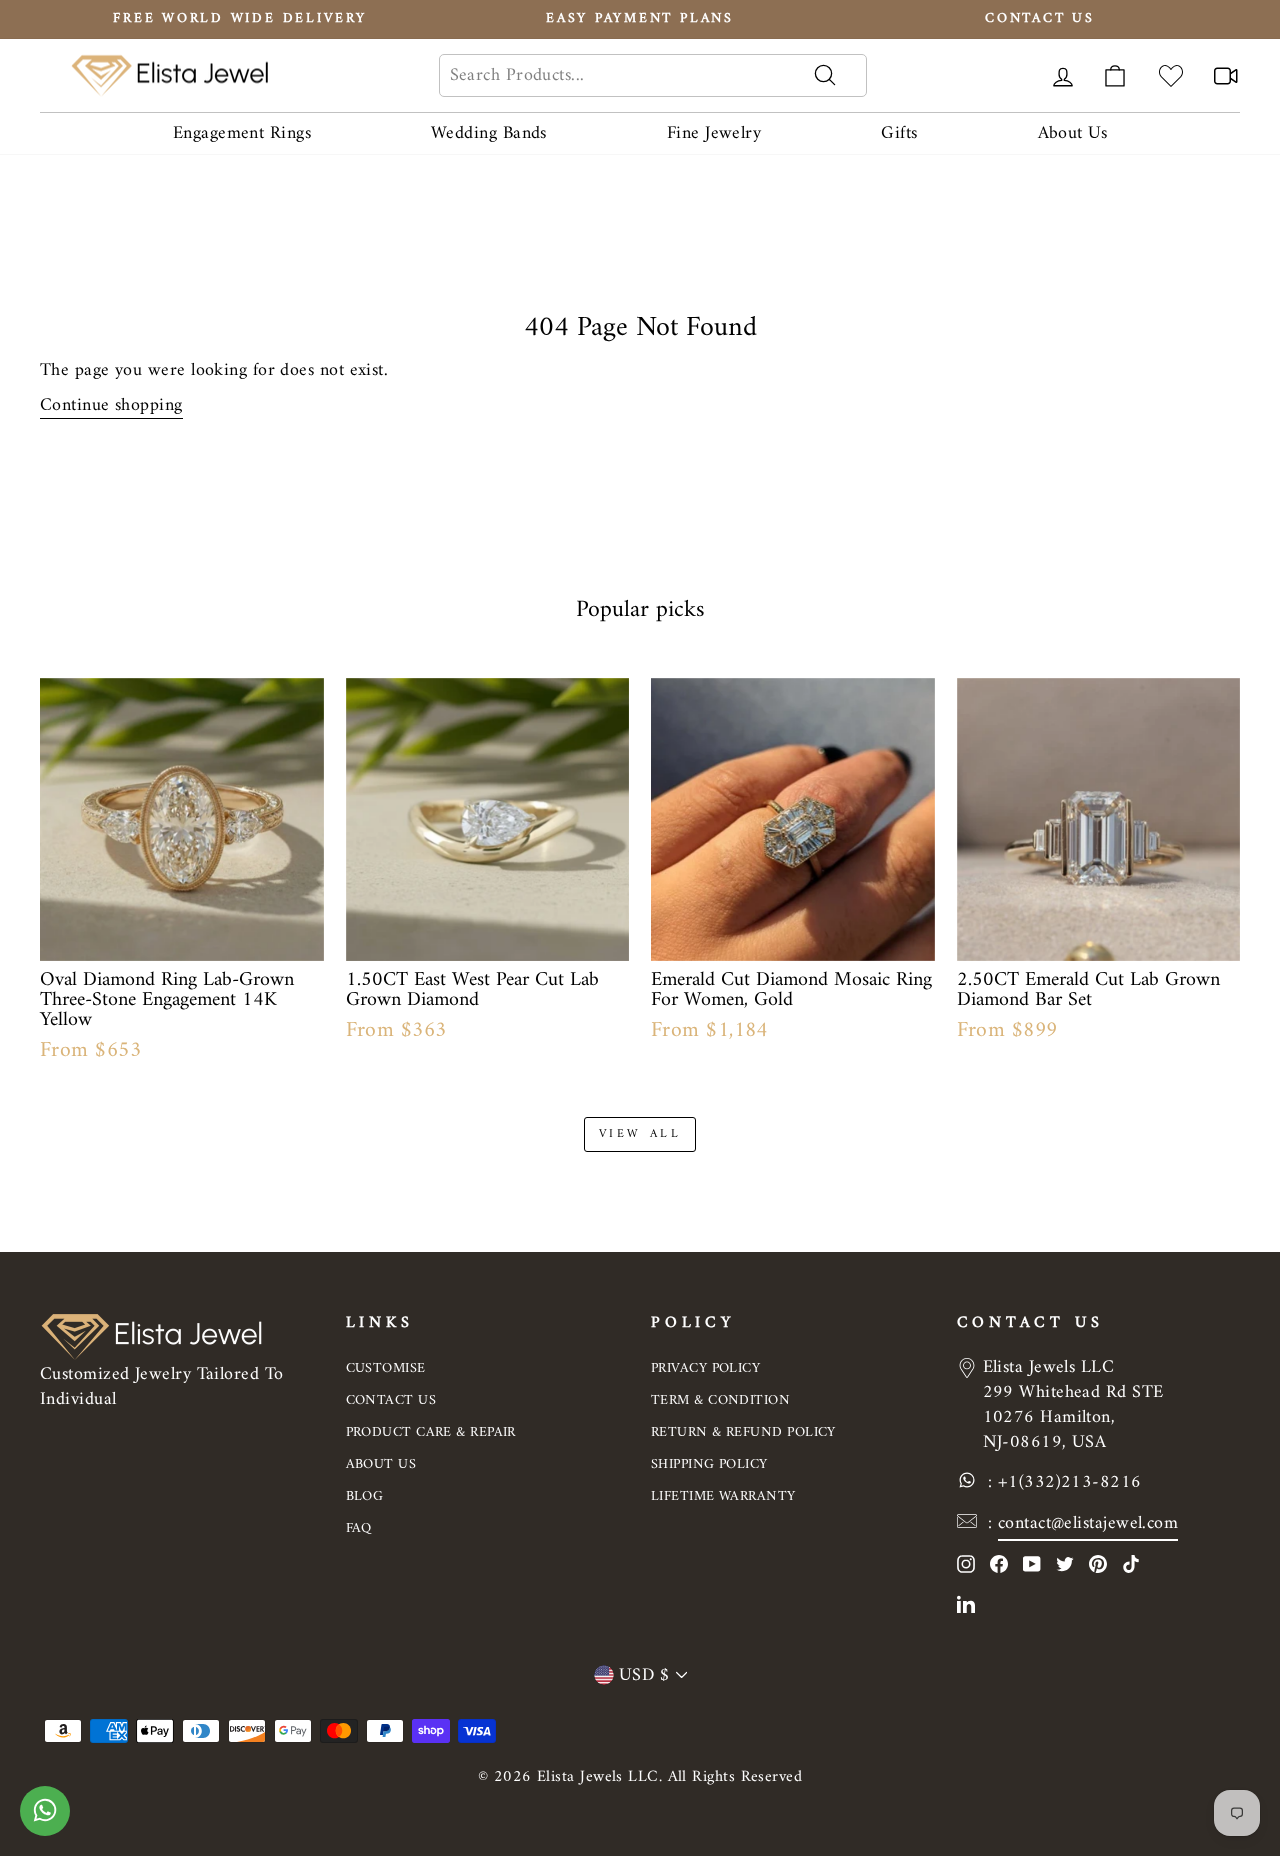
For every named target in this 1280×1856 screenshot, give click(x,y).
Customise (386, 1368)
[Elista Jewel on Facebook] (999, 1563)
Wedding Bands (489, 133)
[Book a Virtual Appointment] (1226, 75)
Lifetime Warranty (723, 1496)
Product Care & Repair (431, 1432)
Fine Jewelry (714, 133)
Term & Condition (720, 1400)
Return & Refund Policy (743, 1432)
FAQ (359, 1528)
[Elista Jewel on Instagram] (966, 1563)
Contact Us (391, 1400)
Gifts (899, 133)
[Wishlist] (1171, 75)
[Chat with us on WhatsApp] (45, 1821)
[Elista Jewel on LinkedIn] (966, 1603)
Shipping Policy (709, 1464)
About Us (1073, 133)
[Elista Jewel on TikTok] (1131, 1563)
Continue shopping (111, 406)
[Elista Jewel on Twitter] (1065, 1563)
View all (640, 1134)
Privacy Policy (705, 1368)
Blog (365, 1496)
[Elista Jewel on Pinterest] (1098, 1563)
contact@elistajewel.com (1088, 1523)
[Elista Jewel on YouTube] (1032, 1563)
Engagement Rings (242, 133)
